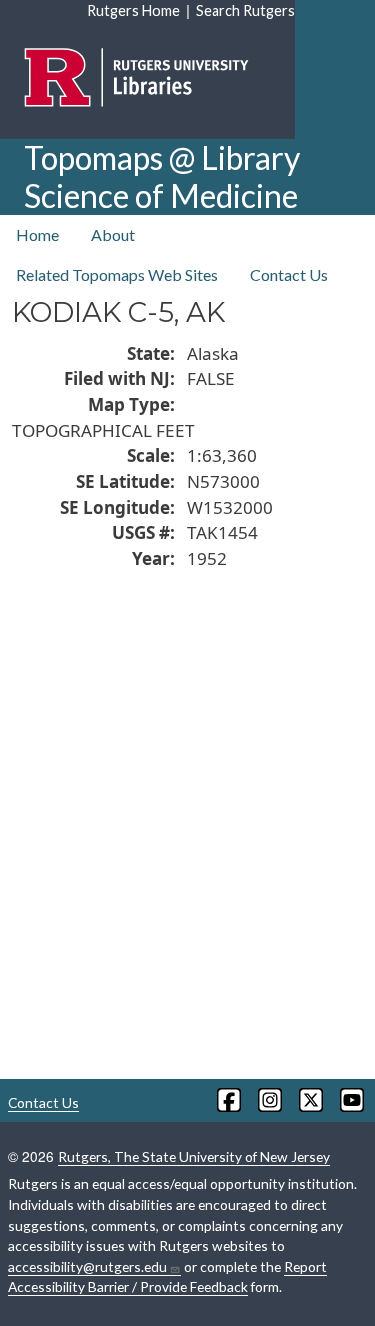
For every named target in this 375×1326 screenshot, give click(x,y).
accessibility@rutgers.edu (87, 1266)
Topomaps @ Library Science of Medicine (162, 176)
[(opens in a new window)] (227, 1100)
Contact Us (289, 274)
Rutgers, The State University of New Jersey (194, 1156)
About (113, 234)
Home (37, 234)
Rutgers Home (133, 10)
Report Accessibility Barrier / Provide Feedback (167, 1277)
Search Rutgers (245, 10)
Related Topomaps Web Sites (117, 274)
